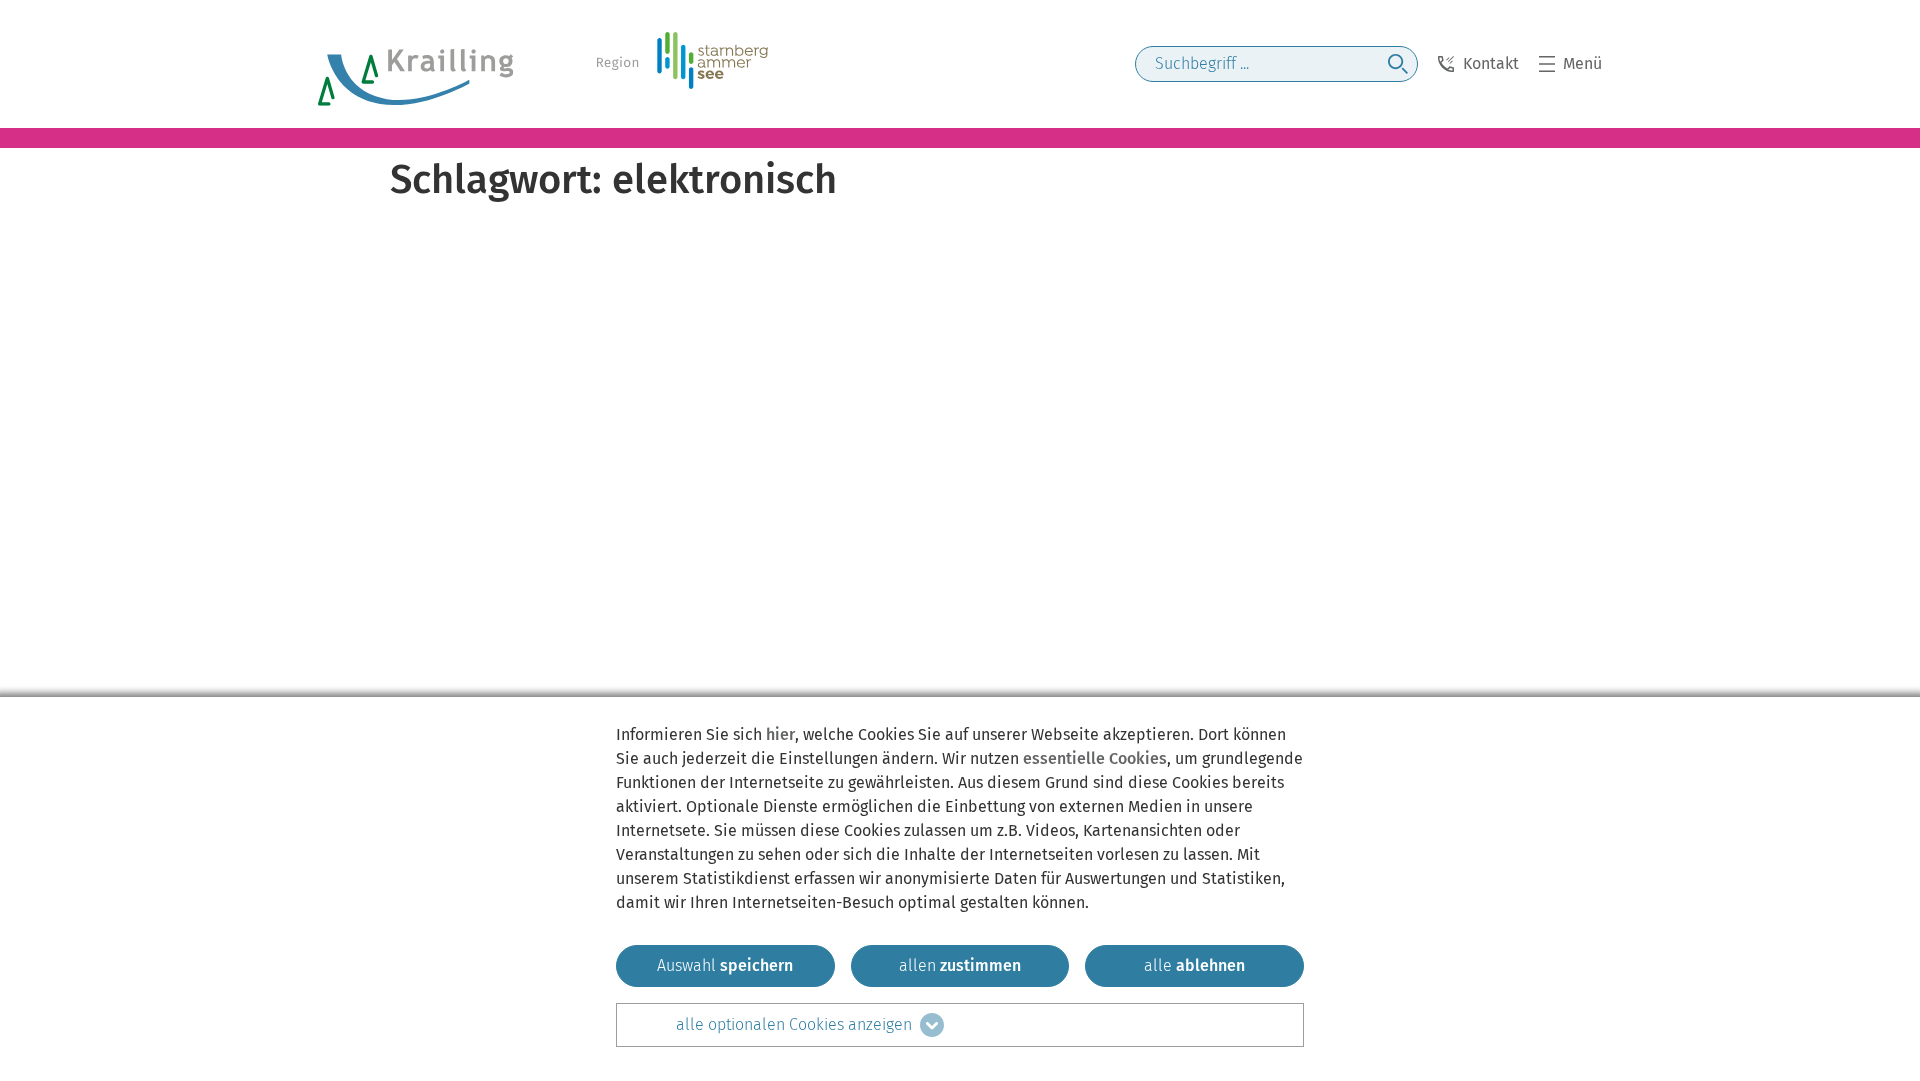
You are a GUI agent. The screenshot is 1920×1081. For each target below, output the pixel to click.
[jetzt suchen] (1398, 64)
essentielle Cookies (1095, 758)
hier (780, 734)
